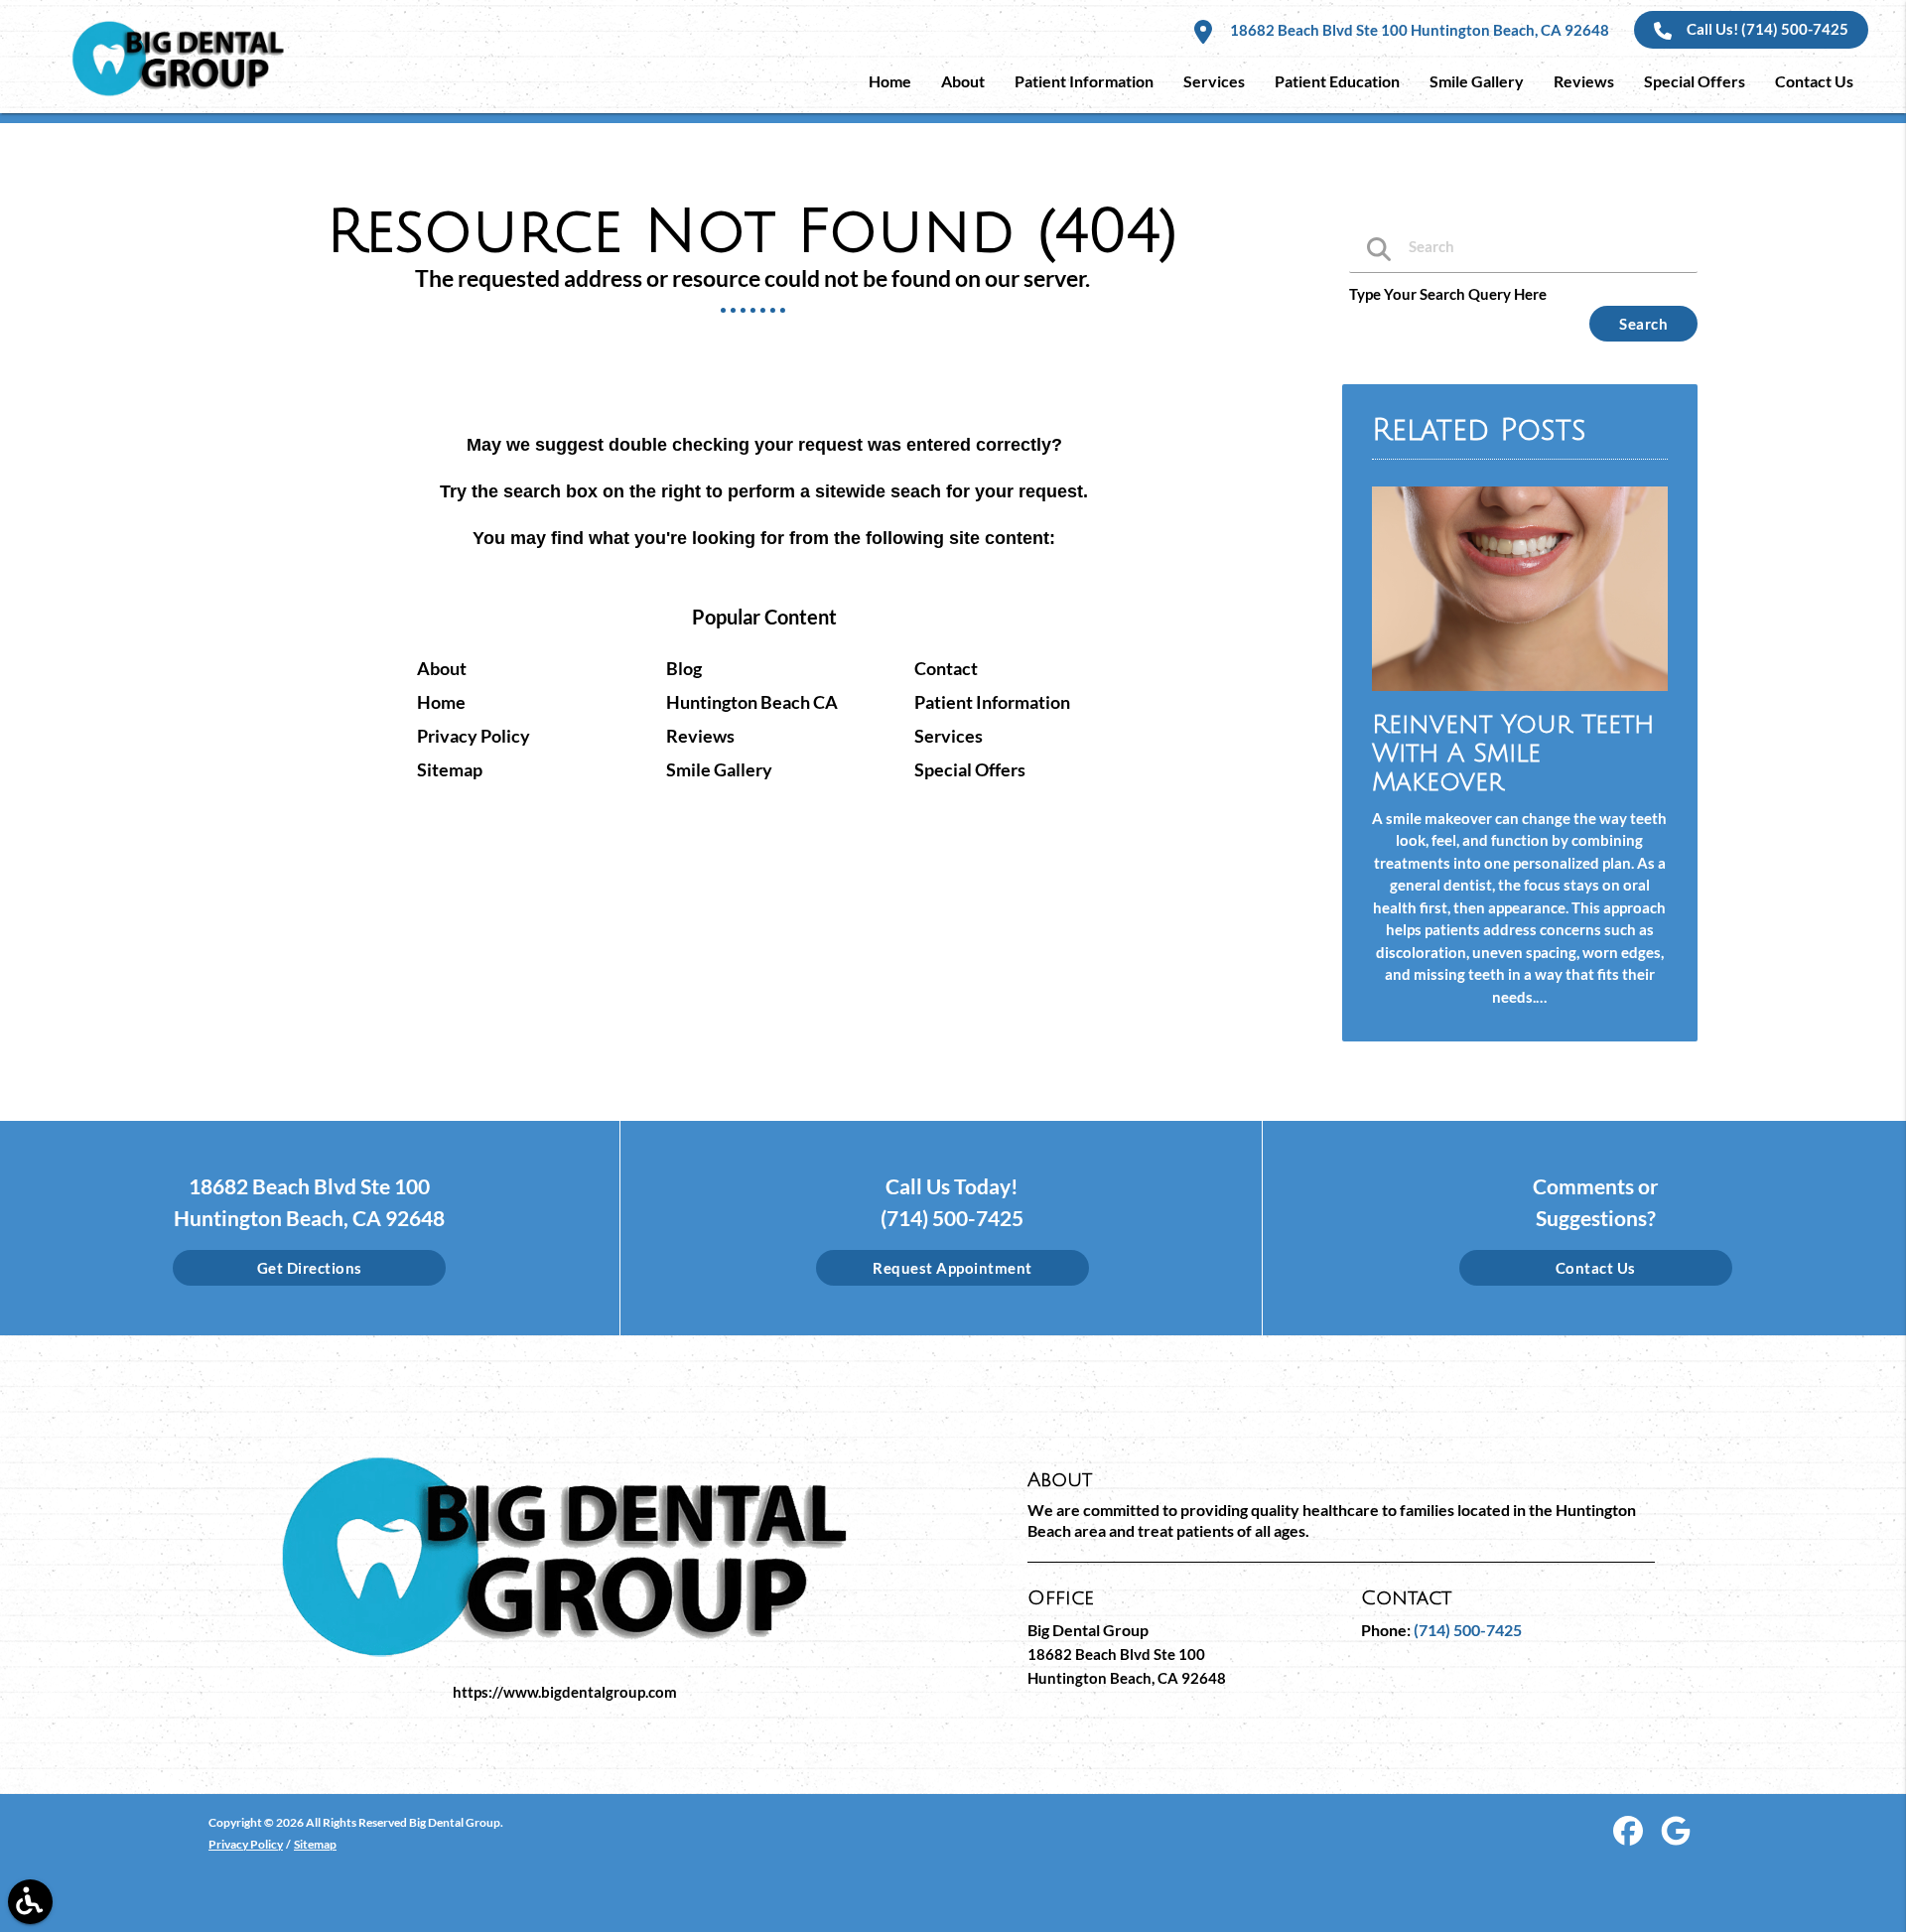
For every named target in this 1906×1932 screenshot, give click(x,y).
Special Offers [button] (1695, 81)
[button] (30, 1902)
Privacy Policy (474, 736)
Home (441, 702)
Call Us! (1768, 29)
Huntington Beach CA (752, 702)
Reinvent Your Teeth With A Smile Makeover (1513, 753)
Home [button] (890, 81)
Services (949, 736)
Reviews (700, 736)
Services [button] (1214, 81)
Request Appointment (953, 1268)
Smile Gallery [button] (1477, 81)
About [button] (963, 81)
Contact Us (1596, 1268)
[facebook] (1630, 1838)
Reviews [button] (1584, 81)
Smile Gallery (719, 769)
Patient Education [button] (1337, 81)
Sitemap (450, 769)
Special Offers (970, 769)
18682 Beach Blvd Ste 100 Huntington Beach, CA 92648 (1418, 30)
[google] (1676, 1838)
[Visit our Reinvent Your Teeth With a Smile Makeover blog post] (1520, 695)
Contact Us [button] (1814, 81)
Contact (946, 668)
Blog (684, 668)
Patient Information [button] (1084, 81)
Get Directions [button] (310, 1268)
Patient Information (992, 702)
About (442, 668)
